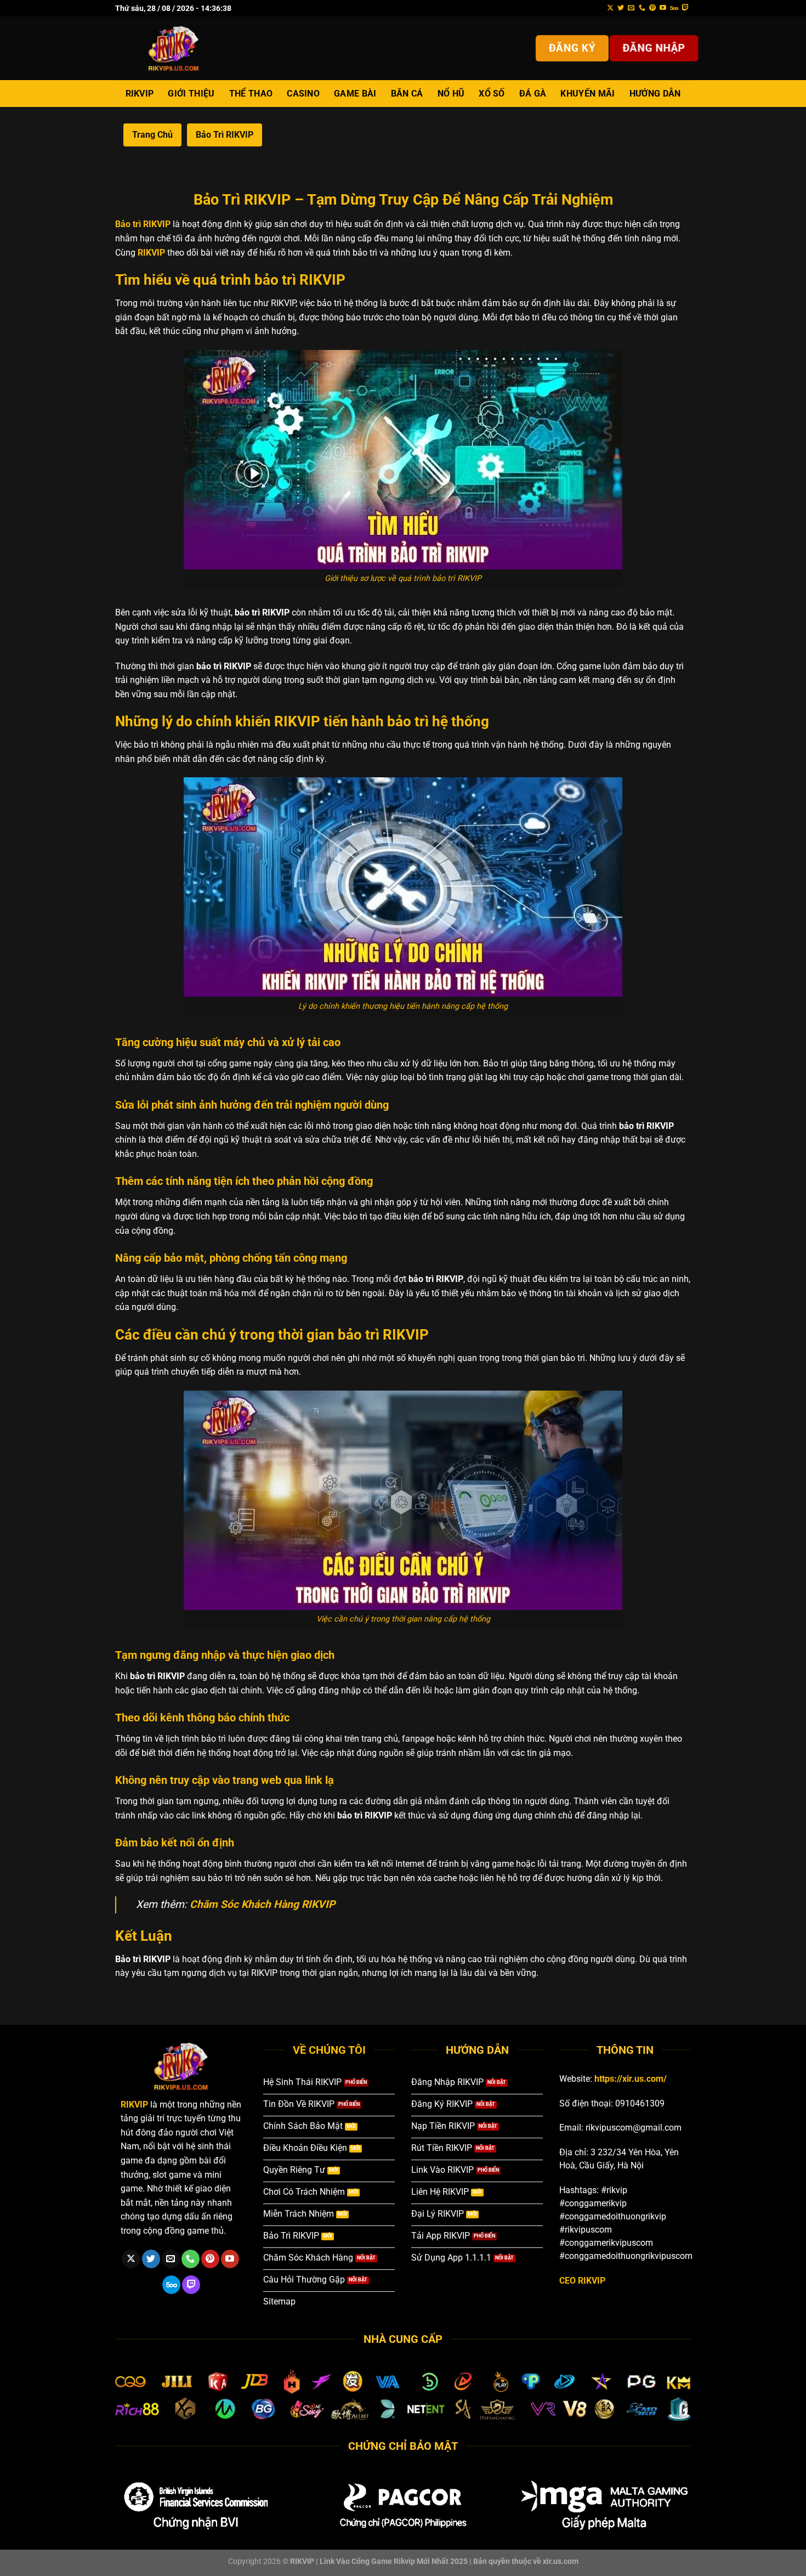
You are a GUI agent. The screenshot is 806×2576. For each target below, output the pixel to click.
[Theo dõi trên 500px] (674, 8)
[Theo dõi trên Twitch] (685, 8)
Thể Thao (251, 94)
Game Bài (355, 94)
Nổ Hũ (451, 94)
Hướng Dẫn (655, 94)
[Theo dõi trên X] (610, 8)
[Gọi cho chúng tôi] (642, 8)
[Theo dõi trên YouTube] (663, 8)
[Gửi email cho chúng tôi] (631, 8)
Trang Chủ (152, 135)
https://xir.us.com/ (631, 2079)
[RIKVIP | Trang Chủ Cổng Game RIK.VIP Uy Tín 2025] (174, 48)
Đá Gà (533, 94)
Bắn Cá (407, 94)
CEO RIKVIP (582, 2281)
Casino (303, 94)
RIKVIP (140, 94)
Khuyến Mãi (588, 94)
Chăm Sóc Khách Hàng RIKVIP (262, 1904)
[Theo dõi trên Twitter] (621, 8)
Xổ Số (492, 94)
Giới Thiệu (191, 94)
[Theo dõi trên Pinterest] (652, 8)
